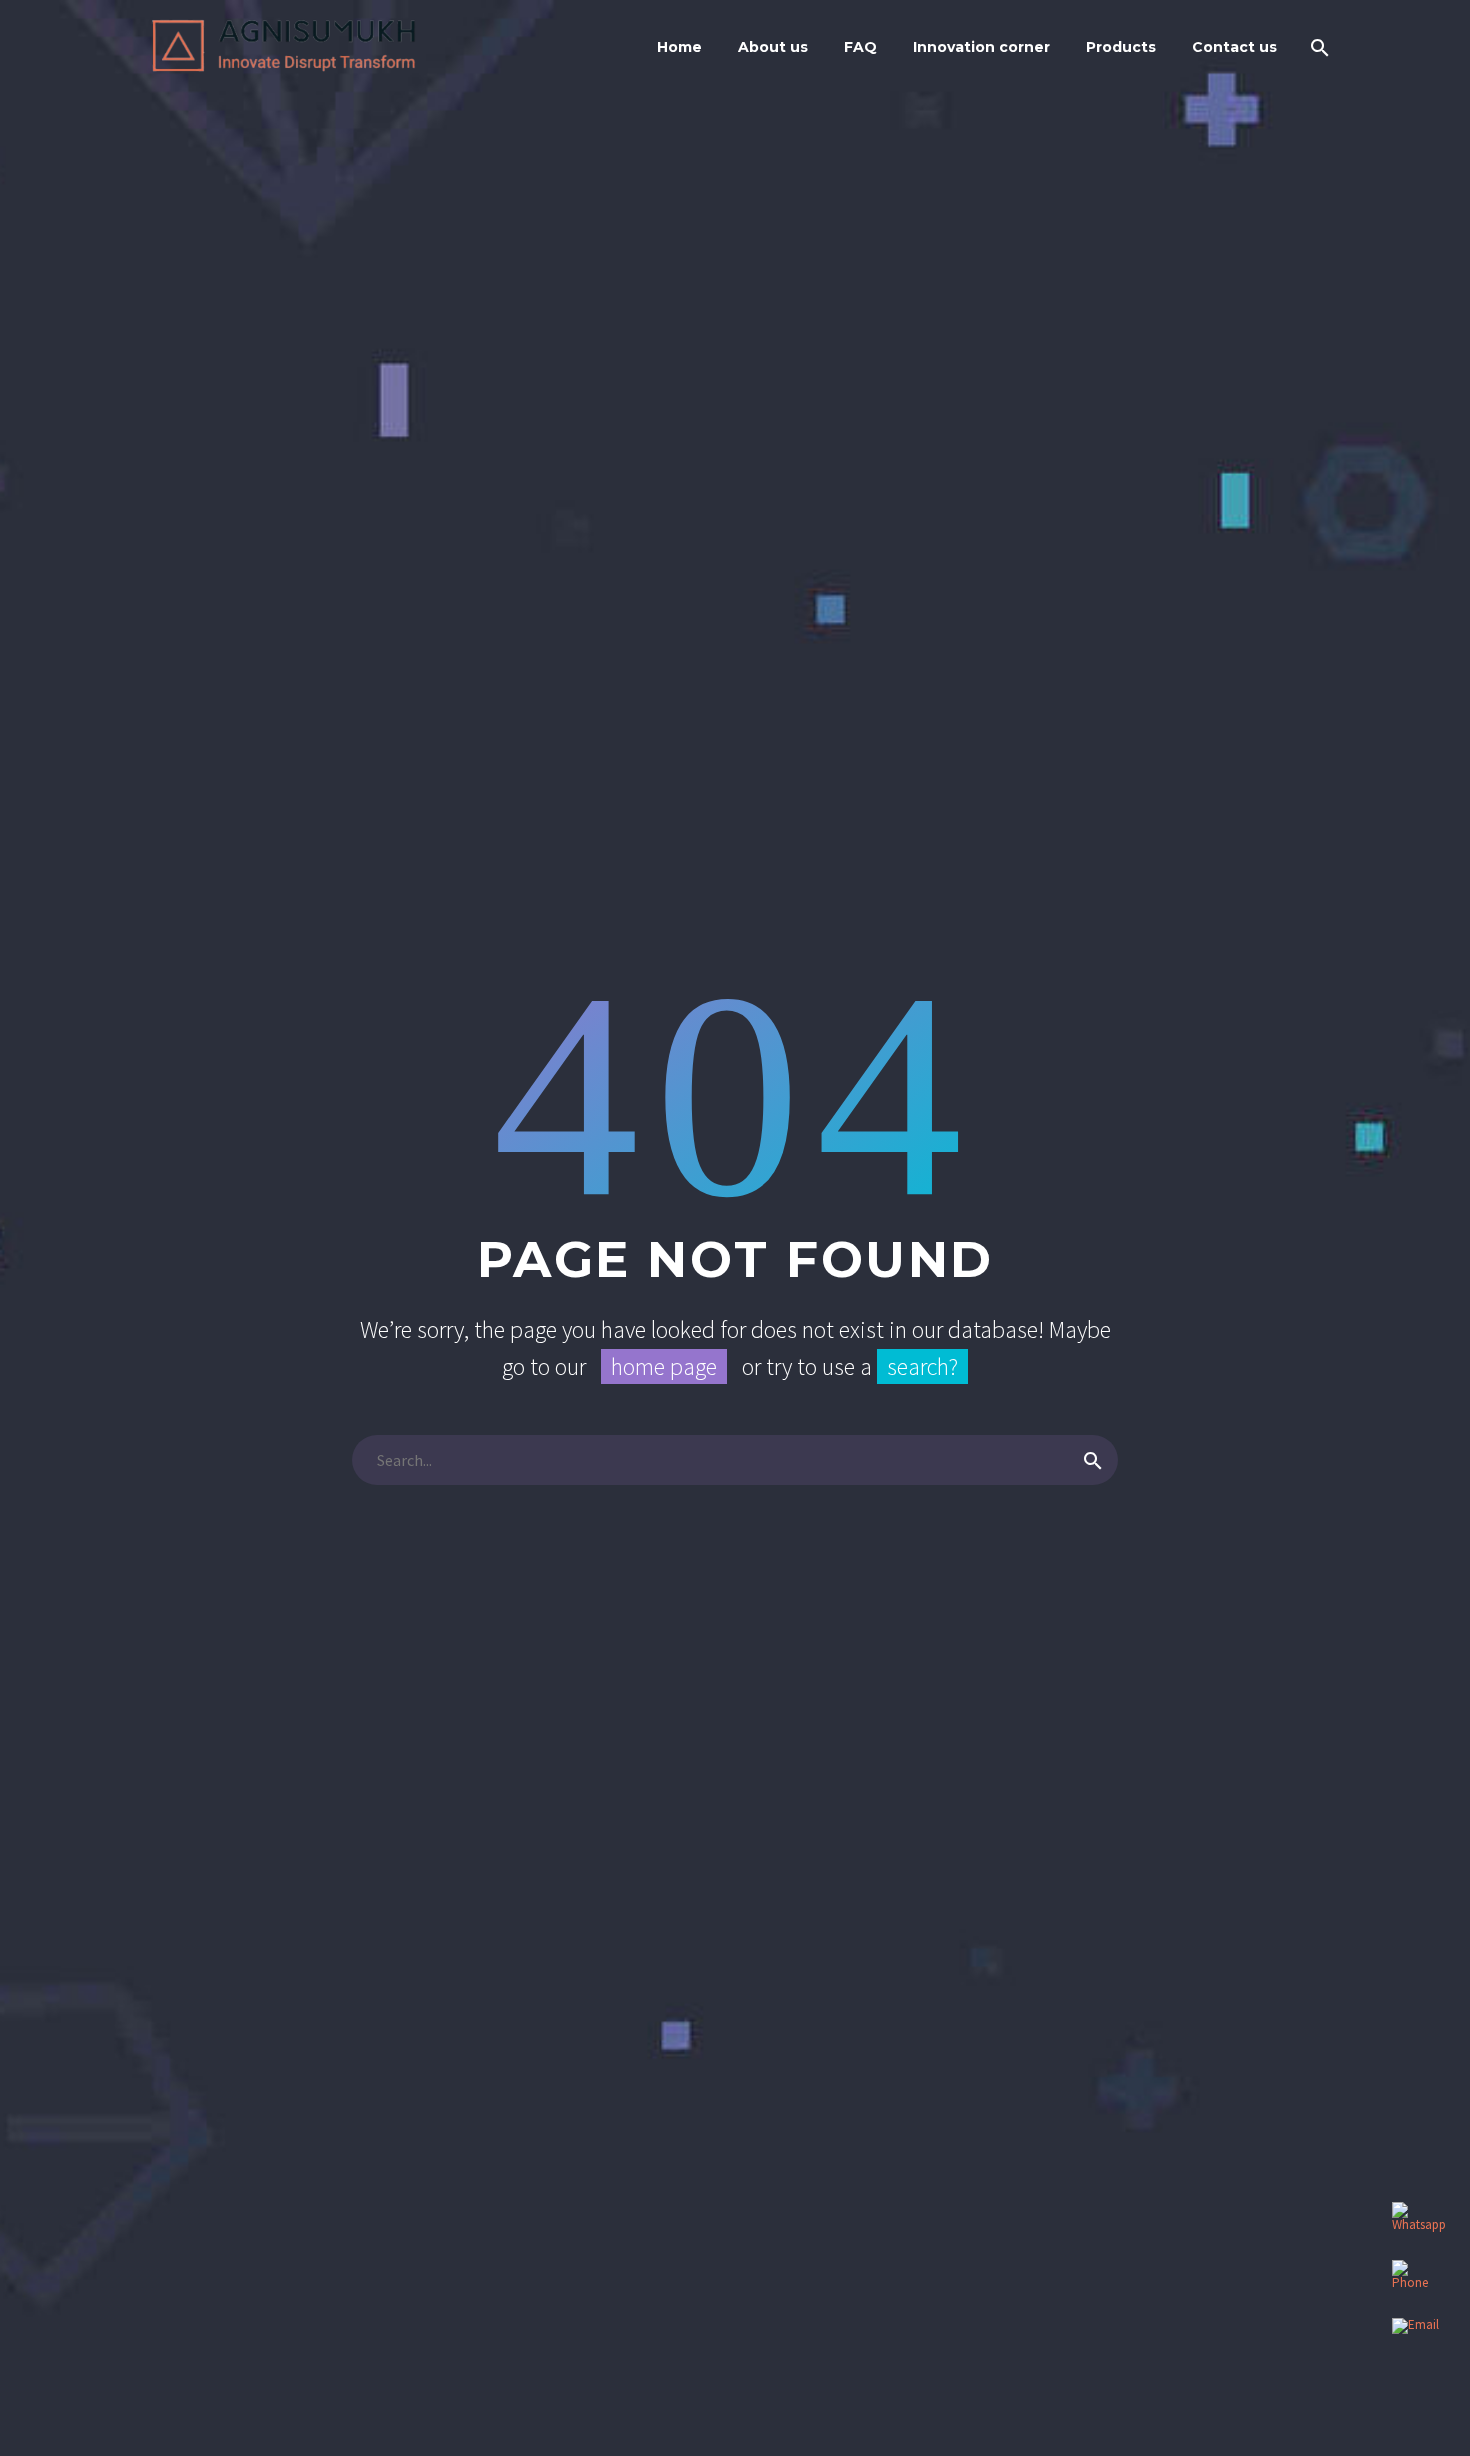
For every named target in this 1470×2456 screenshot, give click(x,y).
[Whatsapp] (1416, 2226)
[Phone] (1416, 2284)
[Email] (1416, 2342)
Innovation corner (981, 47)
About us (773, 47)
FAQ (860, 47)
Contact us (1234, 47)
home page (664, 1366)
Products (1121, 47)
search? (922, 1366)
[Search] (1317, 47)
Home (679, 47)
